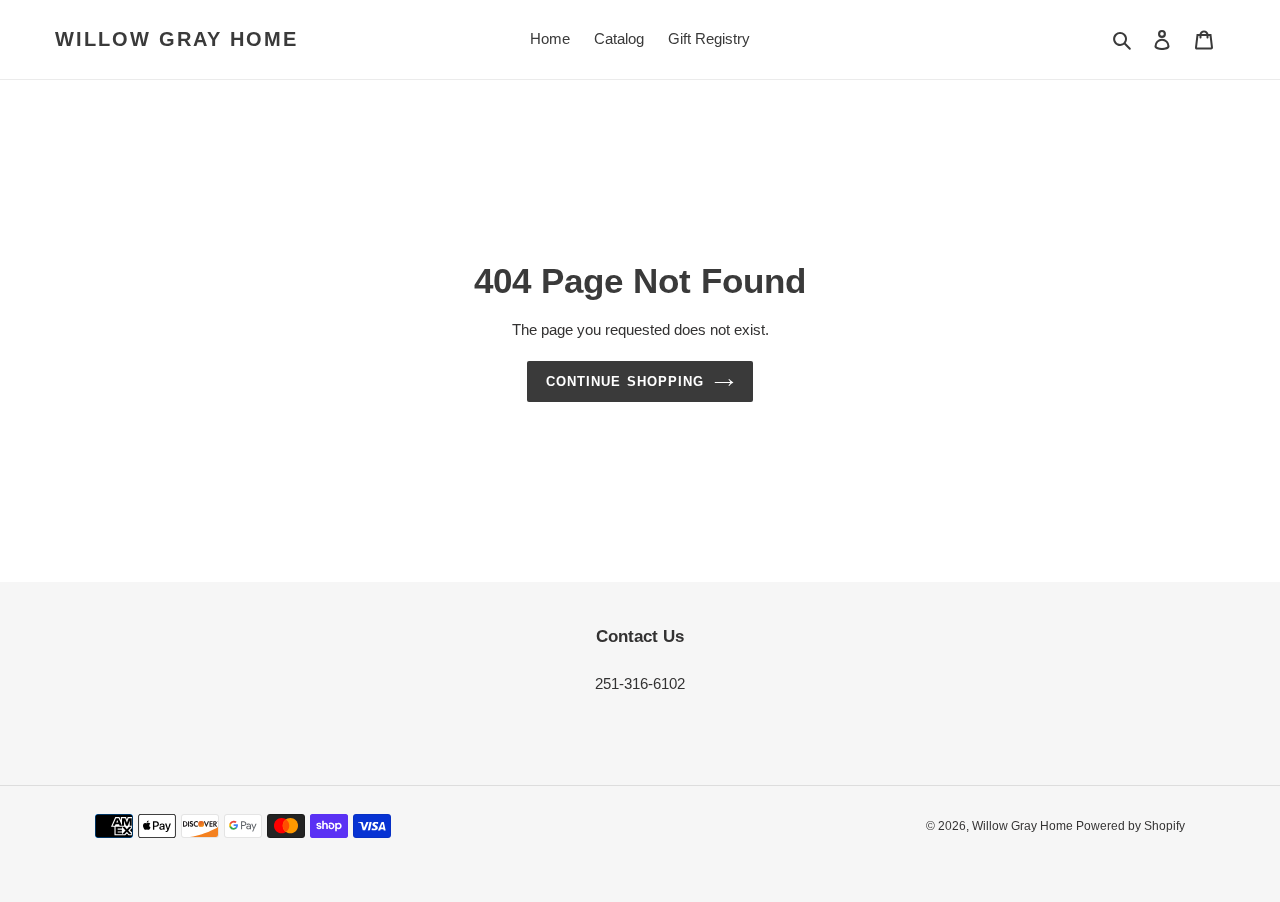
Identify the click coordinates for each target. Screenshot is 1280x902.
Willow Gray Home (176, 39)
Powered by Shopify (1130, 826)
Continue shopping (625, 381)
